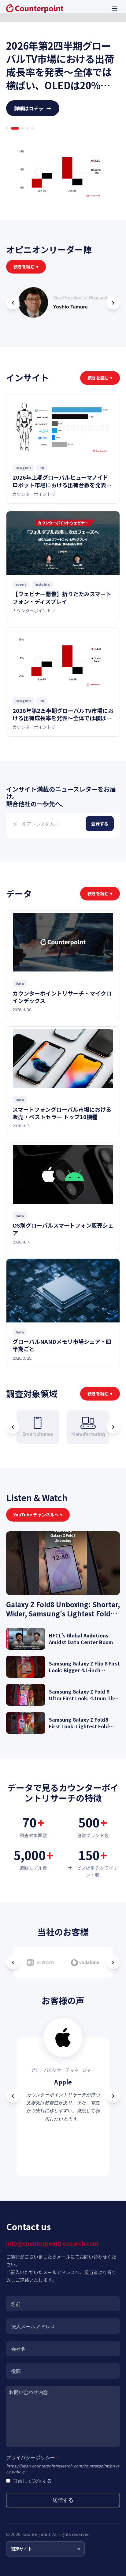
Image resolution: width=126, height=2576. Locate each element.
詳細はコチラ (33, 108)
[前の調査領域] (13, 1427)
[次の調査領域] (113, 1427)
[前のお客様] (13, 1962)
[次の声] (113, 2096)
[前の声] (13, 2096)
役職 (16, 2371)
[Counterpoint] (35, 9)
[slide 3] (20, 128)
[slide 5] (32, 128)
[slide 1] (7, 128)
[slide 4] (28, 128)
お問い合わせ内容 (28, 2392)
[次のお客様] (113, 1962)
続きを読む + (26, 267)
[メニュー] (115, 9)
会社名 (18, 2349)
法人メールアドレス (33, 2326)
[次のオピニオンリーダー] (113, 303)
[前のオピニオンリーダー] (13, 303)
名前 (16, 2304)
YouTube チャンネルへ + (38, 1515)
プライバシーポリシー (32, 2457)
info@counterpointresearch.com (52, 2243)
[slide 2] (12, 128)
